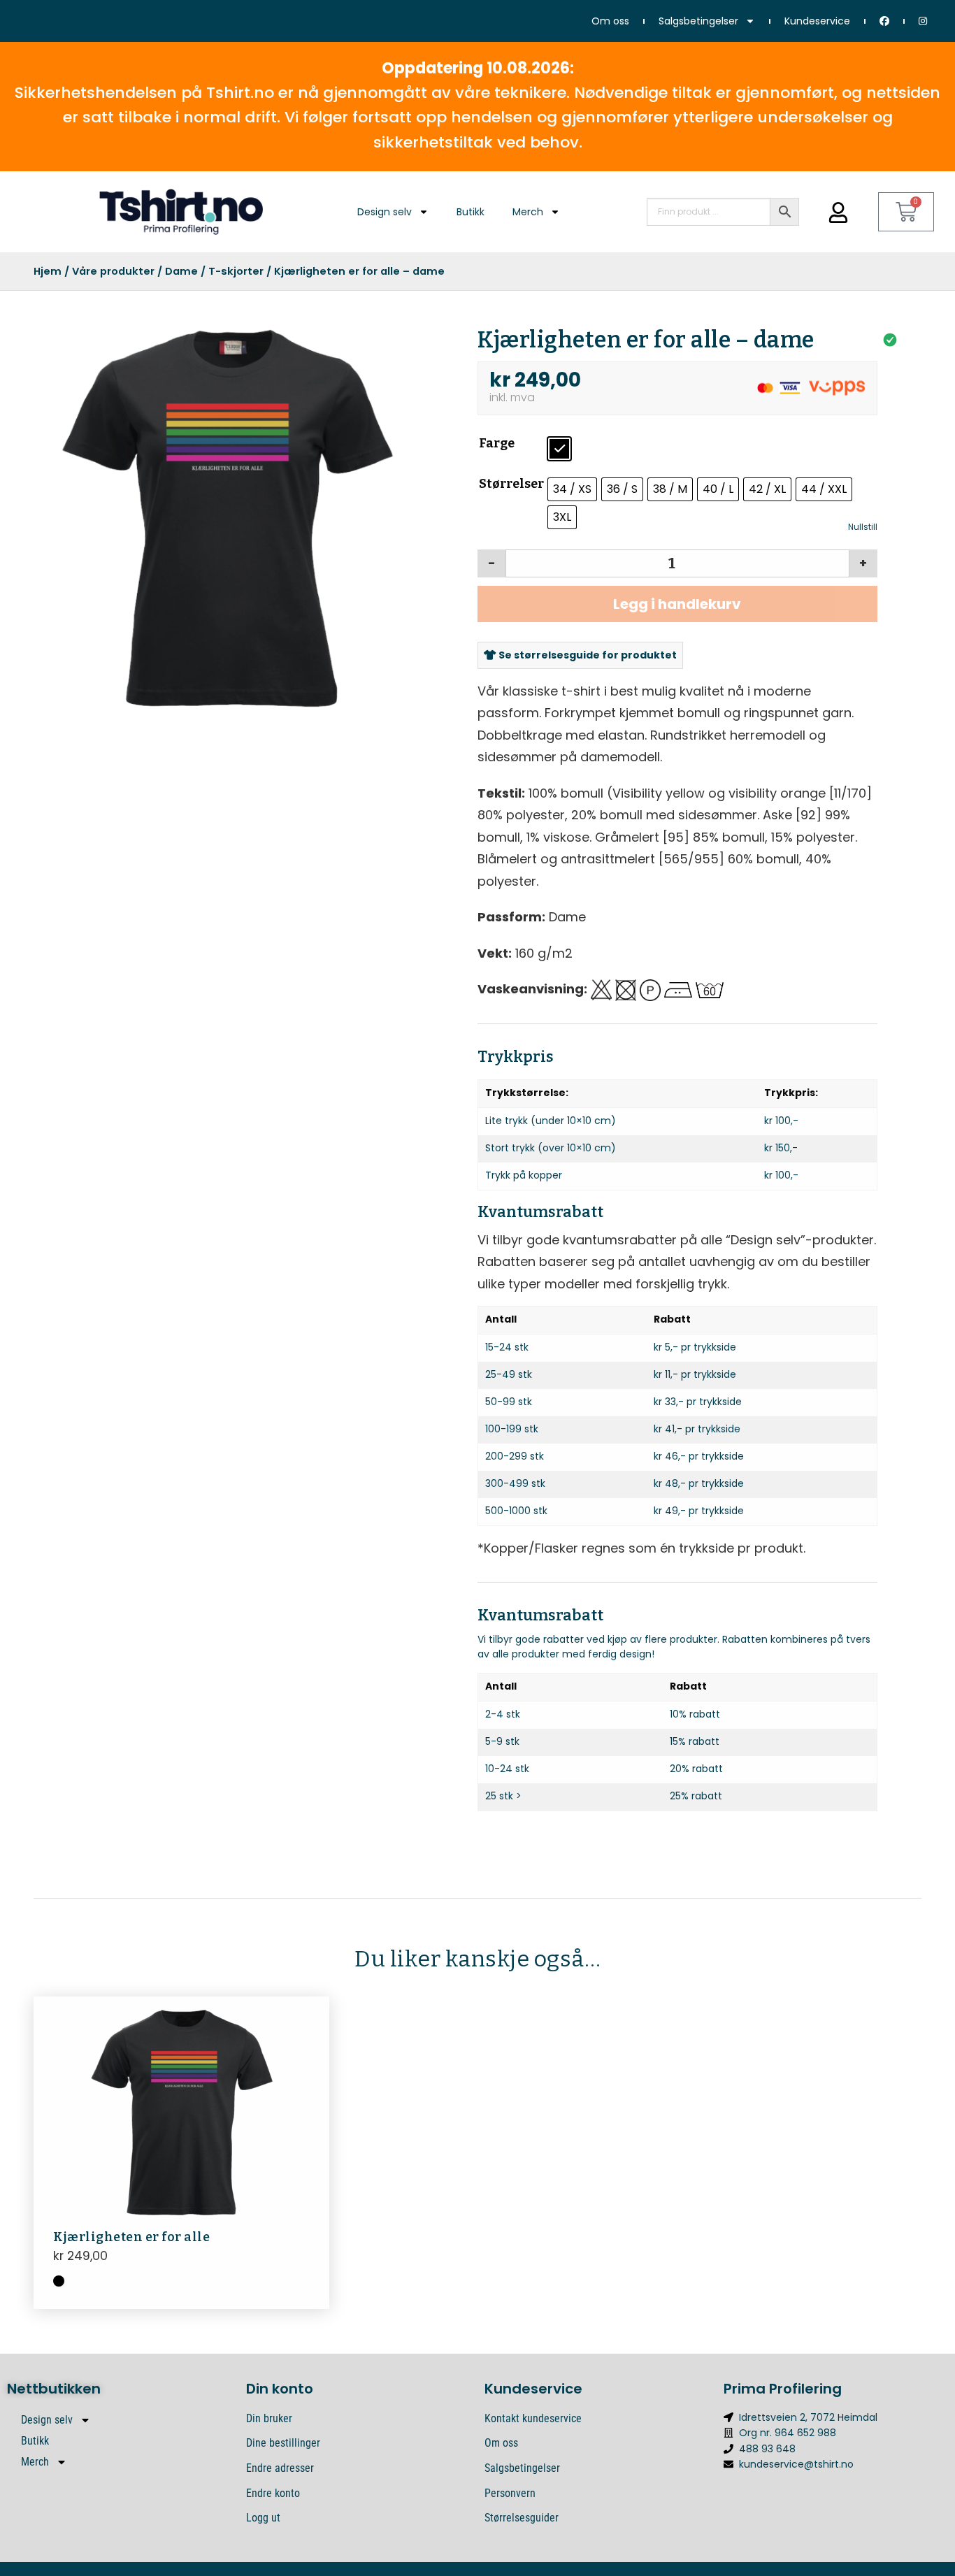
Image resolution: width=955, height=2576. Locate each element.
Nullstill (863, 527)
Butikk (471, 212)
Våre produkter (113, 271)
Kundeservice (817, 21)
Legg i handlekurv (677, 604)
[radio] (559, 449)
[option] (228, 518)
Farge (497, 443)
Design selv (385, 212)
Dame (181, 271)
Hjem (48, 271)
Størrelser (511, 484)
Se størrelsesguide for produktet (587, 655)
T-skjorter (236, 271)
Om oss (610, 21)
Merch (528, 212)
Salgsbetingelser (698, 21)
